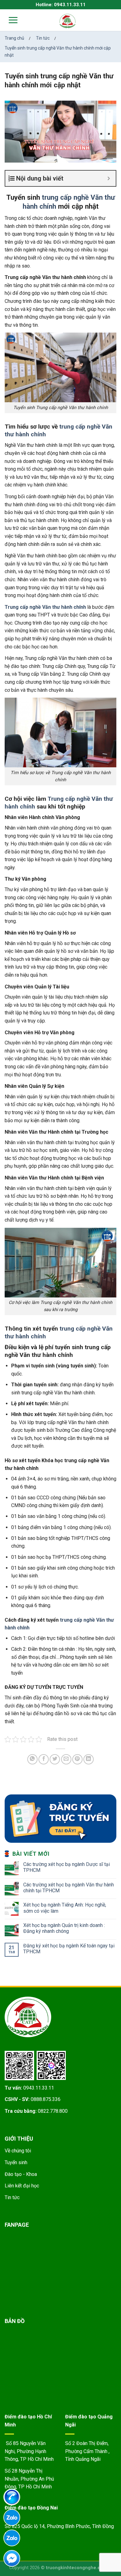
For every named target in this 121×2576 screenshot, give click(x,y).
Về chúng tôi (18, 2151)
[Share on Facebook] (44, 1759)
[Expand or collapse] (109, 178)
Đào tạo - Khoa (21, 2174)
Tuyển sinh (16, 2162)
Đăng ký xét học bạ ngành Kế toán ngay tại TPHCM (69, 1949)
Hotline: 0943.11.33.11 (61, 5)
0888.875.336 (46, 2099)
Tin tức (12, 2197)
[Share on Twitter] (55, 1759)
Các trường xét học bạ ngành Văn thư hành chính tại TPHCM (69, 1888)
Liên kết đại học (22, 2186)
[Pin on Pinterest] (77, 1759)
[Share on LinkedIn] (89, 1759)
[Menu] (9, 20)
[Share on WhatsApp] (32, 1759)
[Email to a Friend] (66, 1759)
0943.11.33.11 (39, 2088)
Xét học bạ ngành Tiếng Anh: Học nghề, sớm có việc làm (65, 1908)
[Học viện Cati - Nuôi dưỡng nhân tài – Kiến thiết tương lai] (68, 21)
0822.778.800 (53, 2111)
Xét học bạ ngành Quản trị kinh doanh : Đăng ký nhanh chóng (64, 1928)
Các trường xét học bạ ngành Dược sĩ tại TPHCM (67, 1867)
